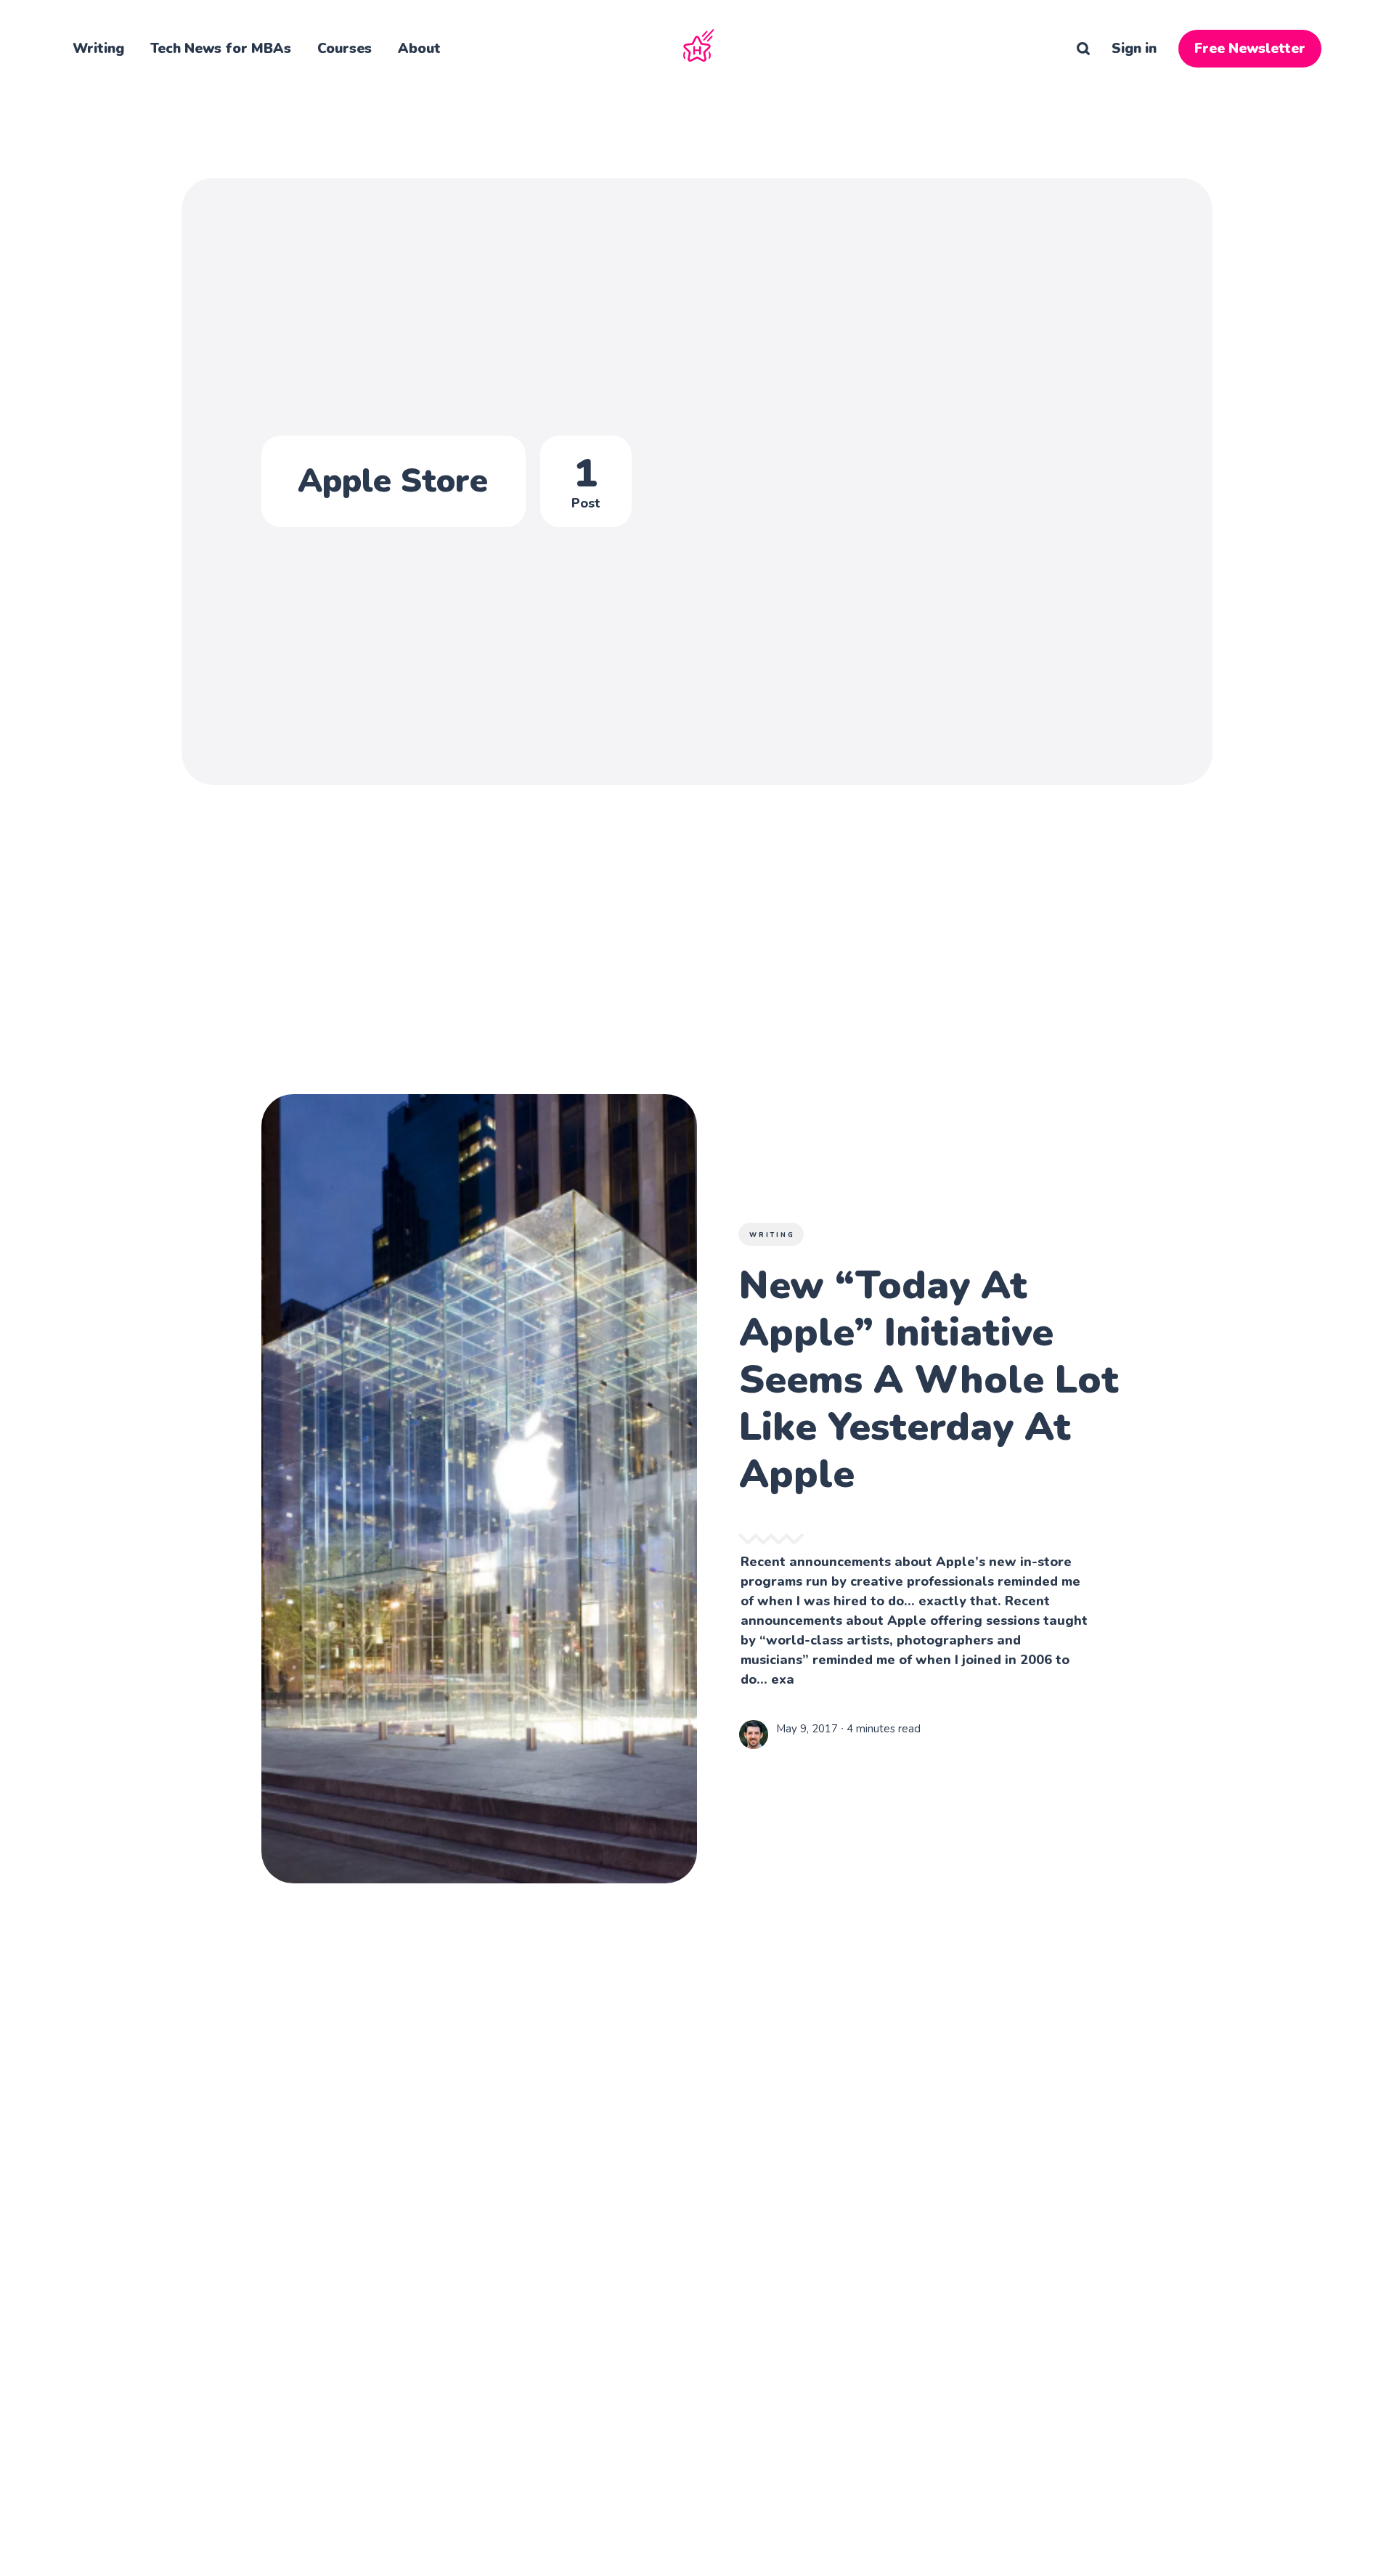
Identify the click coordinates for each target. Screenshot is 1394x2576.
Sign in (1134, 49)
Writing (98, 49)
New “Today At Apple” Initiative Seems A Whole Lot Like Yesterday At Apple (929, 1379)
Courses (345, 49)
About (419, 49)
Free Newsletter (1250, 49)
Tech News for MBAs (221, 49)
